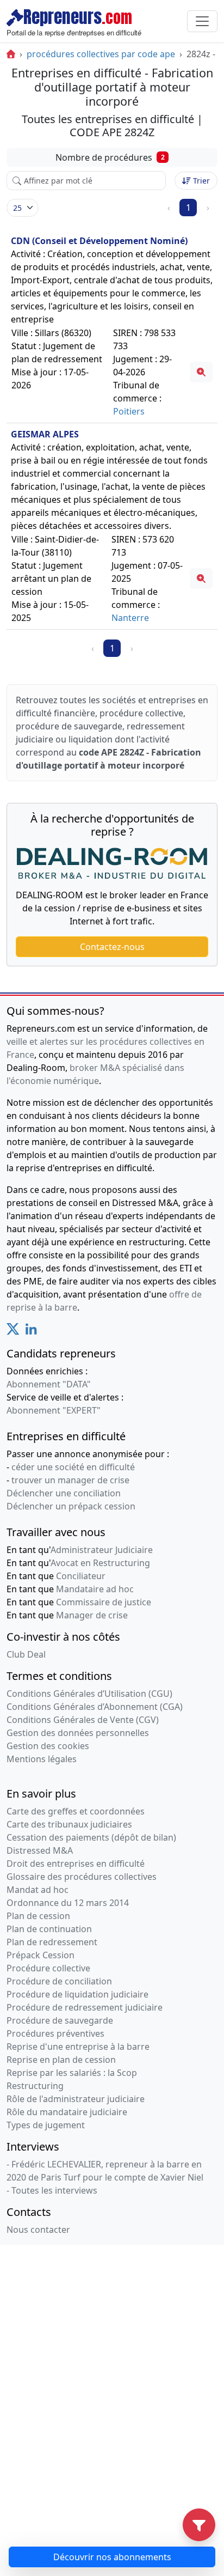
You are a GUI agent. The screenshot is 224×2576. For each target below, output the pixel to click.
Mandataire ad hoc (95, 1589)
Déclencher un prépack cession (71, 1506)
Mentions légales (42, 1759)
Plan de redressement (52, 1942)
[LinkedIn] (31, 1332)
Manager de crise (92, 1615)
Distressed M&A (40, 1850)
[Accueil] (11, 54)
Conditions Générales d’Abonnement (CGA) (95, 1707)
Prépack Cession (41, 1955)
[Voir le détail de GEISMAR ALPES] (201, 578)
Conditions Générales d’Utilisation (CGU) (89, 1694)
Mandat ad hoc (38, 1890)
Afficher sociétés (23, 208)
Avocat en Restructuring (100, 1563)
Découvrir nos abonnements (112, 2557)
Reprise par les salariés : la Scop (72, 2073)
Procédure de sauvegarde (60, 2020)
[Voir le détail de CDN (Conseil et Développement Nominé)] (201, 372)
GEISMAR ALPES (45, 434)
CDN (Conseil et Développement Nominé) (99, 241)
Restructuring (35, 2086)
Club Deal (26, 1654)
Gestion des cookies (48, 1746)
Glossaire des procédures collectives (82, 1877)
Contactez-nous (112, 947)
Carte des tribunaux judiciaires (69, 1824)
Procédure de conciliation (59, 1981)
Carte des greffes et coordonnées (76, 1811)
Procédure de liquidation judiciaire (77, 1994)
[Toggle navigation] (202, 21)
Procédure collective (48, 1968)
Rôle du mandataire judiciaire (67, 2112)
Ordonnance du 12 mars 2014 (68, 1903)
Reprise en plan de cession (61, 2060)
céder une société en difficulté (73, 1467)
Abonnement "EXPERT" (54, 1410)
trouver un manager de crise (70, 1480)
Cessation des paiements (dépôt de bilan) (91, 1837)
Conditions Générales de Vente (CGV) (83, 1720)
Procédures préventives (55, 2033)
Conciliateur (81, 1576)
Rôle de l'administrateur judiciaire (76, 2099)
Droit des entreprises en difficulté (76, 1864)
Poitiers (129, 411)
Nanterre (130, 618)
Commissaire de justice (104, 1602)
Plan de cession (38, 1916)
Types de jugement (46, 2125)
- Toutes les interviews (52, 2190)
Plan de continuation (49, 1929)
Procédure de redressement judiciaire (85, 2007)
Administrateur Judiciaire (102, 1550)
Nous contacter (38, 2230)
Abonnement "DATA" (49, 1384)
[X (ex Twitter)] (13, 1332)
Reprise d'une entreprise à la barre (78, 2047)
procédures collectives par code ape (101, 54)
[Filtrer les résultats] (199, 2525)
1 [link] (188, 208)
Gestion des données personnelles (78, 1733)
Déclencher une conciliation (64, 1493)
